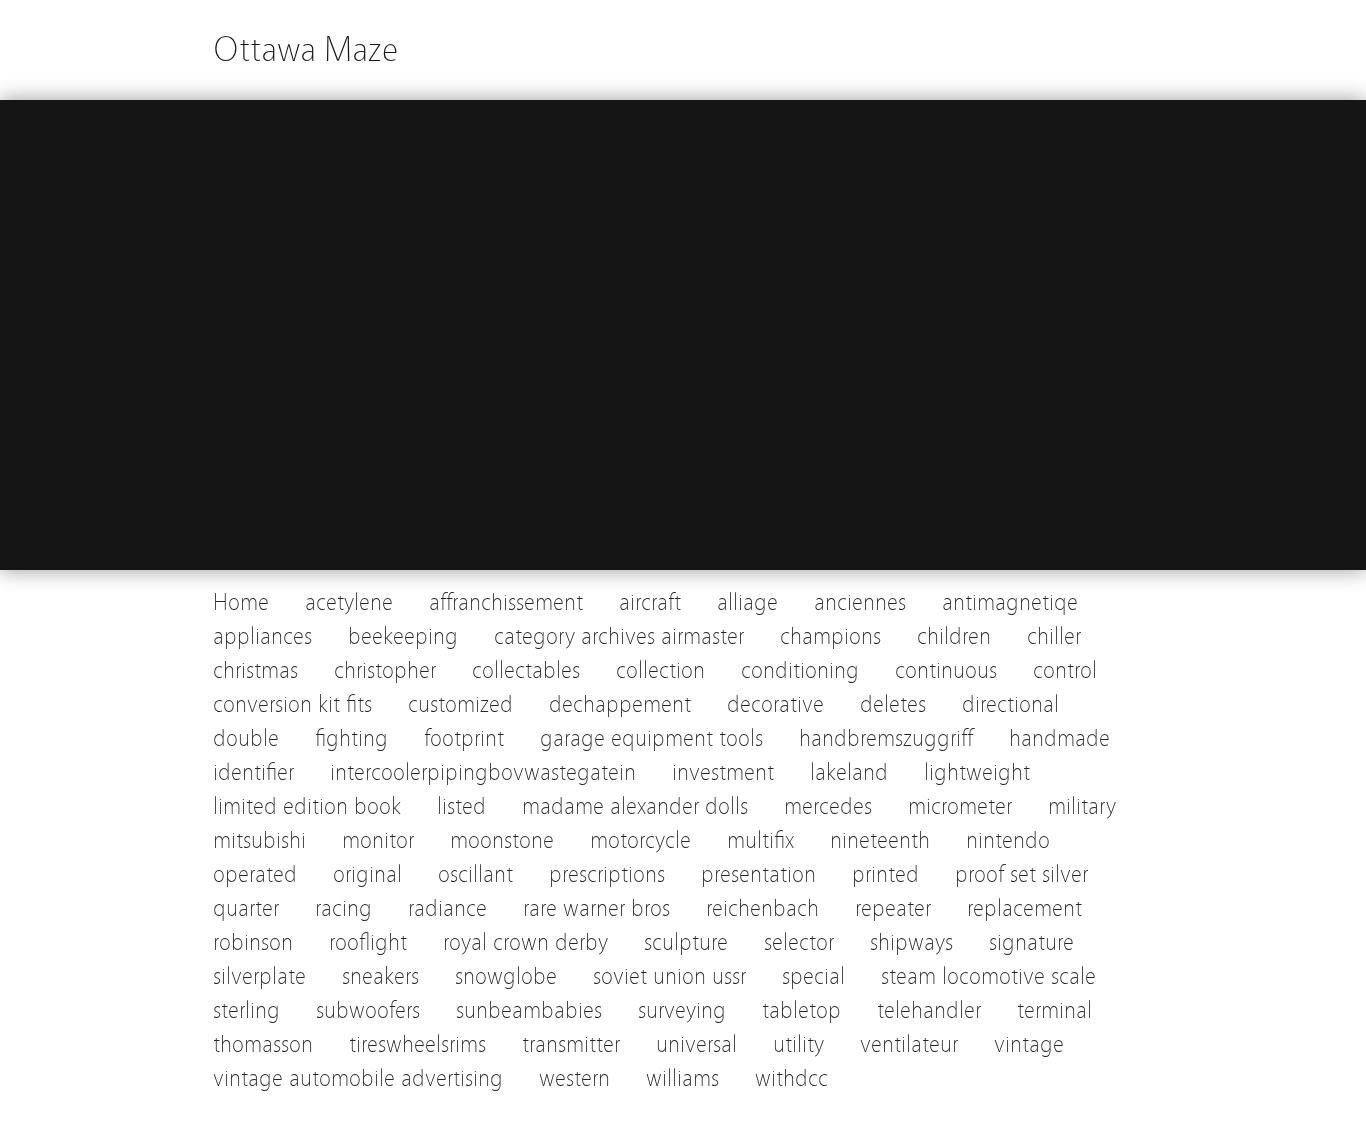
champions (830, 636)
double (246, 738)
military (1082, 806)
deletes (893, 704)
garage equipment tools (651, 738)
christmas (255, 670)
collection (660, 670)
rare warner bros (596, 908)
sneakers (380, 976)
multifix (760, 840)
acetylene (349, 602)
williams (682, 1078)
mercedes (828, 806)
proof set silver (1021, 874)
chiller (1054, 636)
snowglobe (506, 976)
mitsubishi (259, 840)
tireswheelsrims (417, 1044)
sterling (246, 1010)
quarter (246, 908)
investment (723, 772)
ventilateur (909, 1044)
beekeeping (403, 636)
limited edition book (307, 806)
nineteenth (880, 840)
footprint (464, 738)
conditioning (800, 670)
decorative (775, 704)
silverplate (259, 976)
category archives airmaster (619, 636)
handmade (1059, 738)
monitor (378, 840)
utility (798, 1044)
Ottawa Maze (305, 49)
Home (241, 602)
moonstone (502, 840)
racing (343, 908)
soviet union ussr (669, 976)
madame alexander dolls (635, 806)
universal (696, 1044)
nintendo (1008, 840)
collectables (526, 670)
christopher (385, 670)
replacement (1024, 908)
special (813, 976)
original (367, 874)
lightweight (977, 772)
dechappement (620, 704)
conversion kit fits (292, 704)
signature (1031, 942)
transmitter (571, 1044)
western (574, 1078)
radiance (447, 908)
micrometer (960, 806)
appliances (262, 636)
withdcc (791, 1078)
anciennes (860, 602)
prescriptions (607, 874)
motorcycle (640, 840)
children (954, 636)
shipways (911, 942)
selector (799, 942)
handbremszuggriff (886, 738)
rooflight (368, 942)
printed (885, 874)
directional (1010, 704)
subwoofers (368, 1010)
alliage (747, 602)
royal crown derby (525, 942)
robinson (253, 942)
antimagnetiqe (1010, 602)
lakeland (849, 772)
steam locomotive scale (988, 976)
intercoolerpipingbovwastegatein (483, 772)
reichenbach (762, 908)
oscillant (475, 874)
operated (255, 874)
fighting (351, 738)
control (1065, 670)
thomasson (263, 1044)
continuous (946, 670)
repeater (893, 908)
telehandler (929, 1010)
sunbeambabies (529, 1010)
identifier (253, 772)
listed (461, 806)
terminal (1054, 1010)
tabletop (801, 1010)
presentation (758, 874)
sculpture (686, 942)
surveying (682, 1010)
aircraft (650, 602)
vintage (1029, 1044)
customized (460, 704)
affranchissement (506, 602)
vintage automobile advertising (358, 1078)
